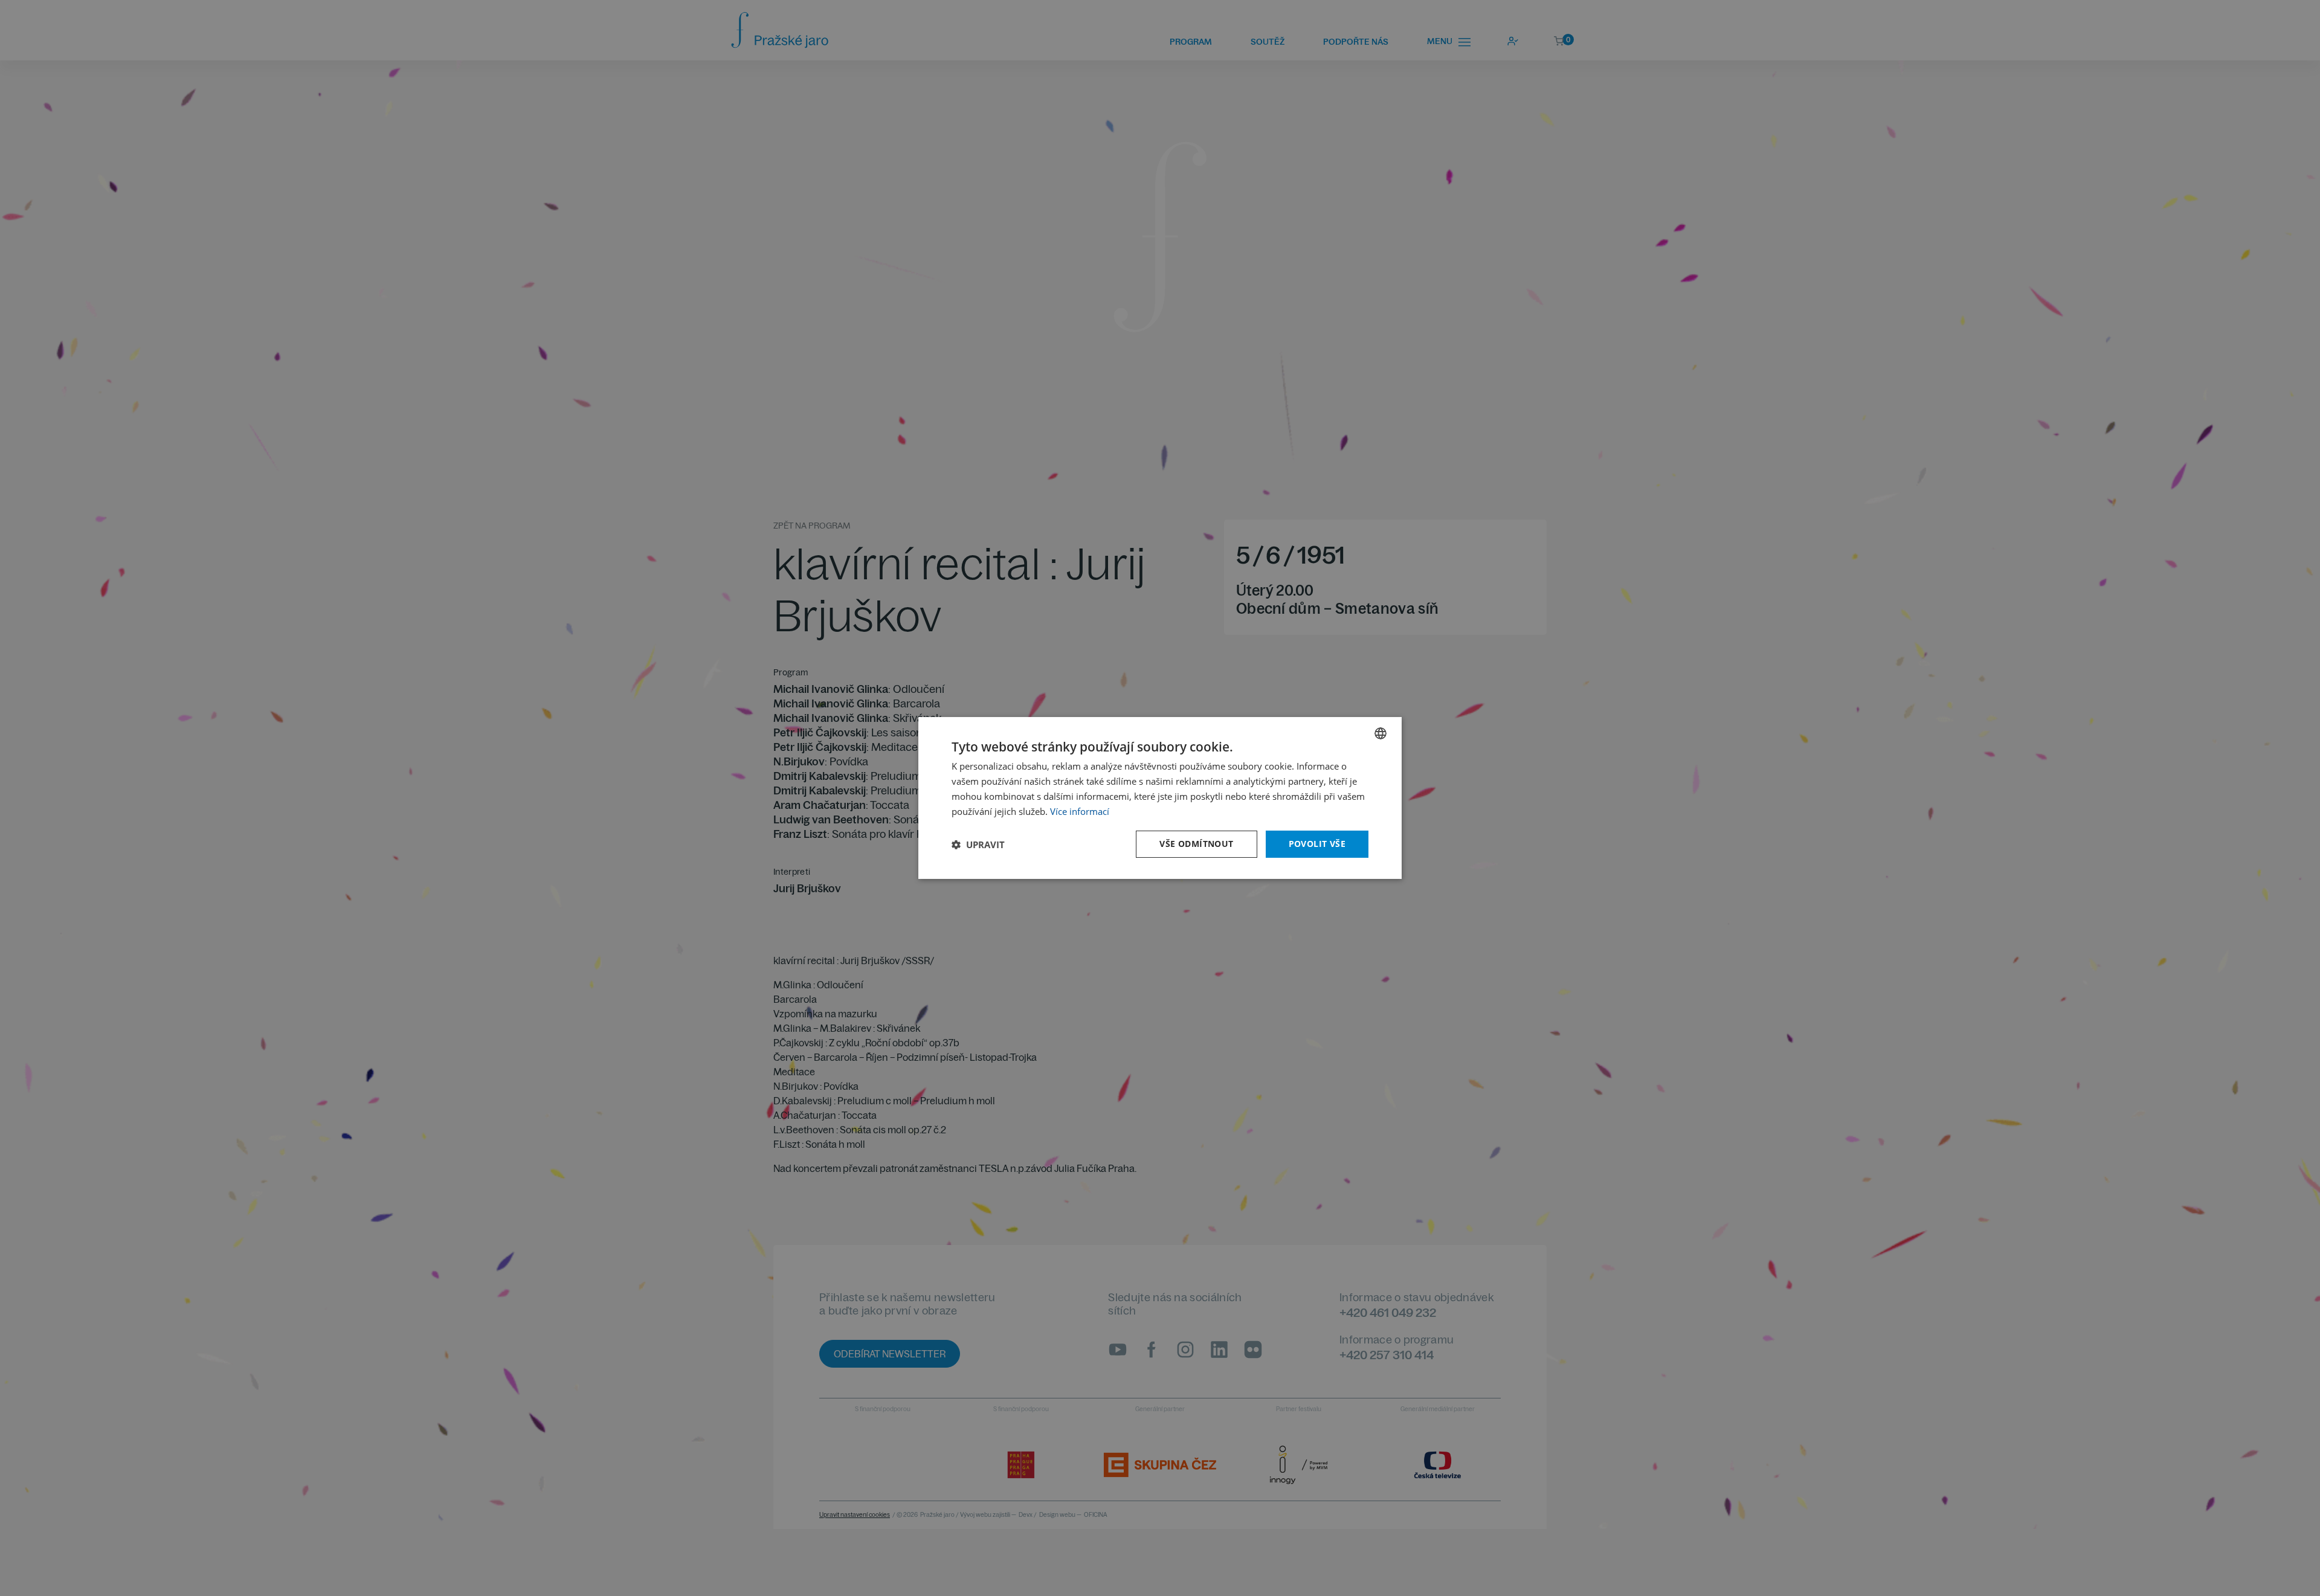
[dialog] (1160, 798)
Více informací (1080, 811)
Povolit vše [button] (1317, 844)
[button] (978, 845)
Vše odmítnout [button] (1196, 844)
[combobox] (1381, 733)
